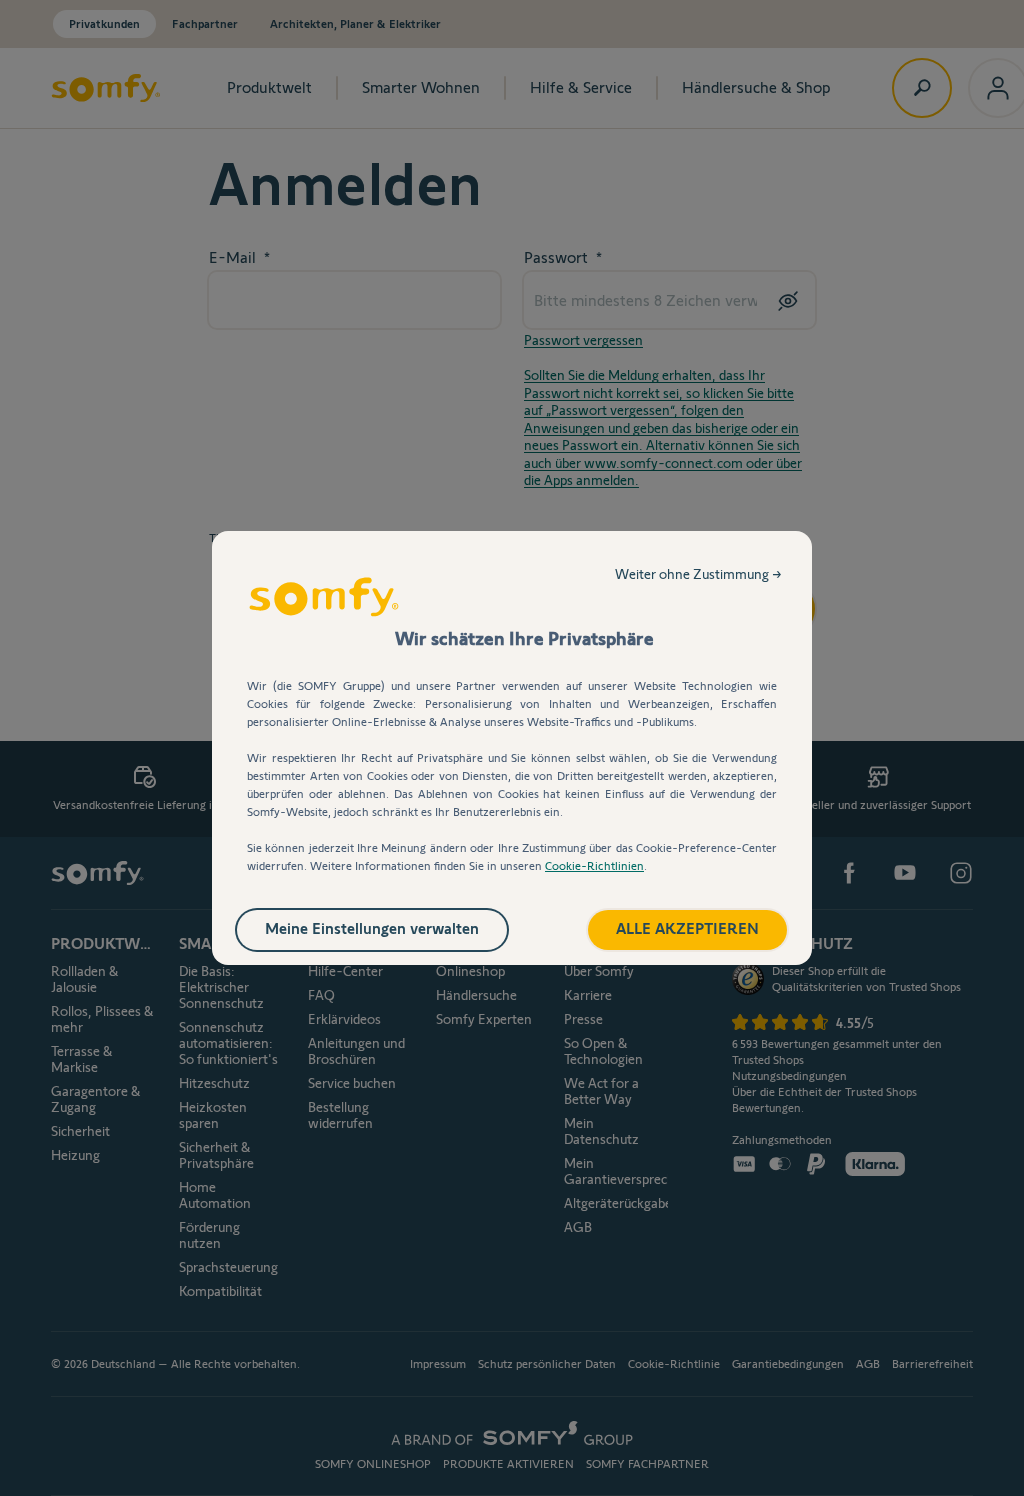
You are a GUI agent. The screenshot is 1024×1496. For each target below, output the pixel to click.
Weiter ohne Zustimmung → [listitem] (698, 574)
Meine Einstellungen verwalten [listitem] (372, 928)
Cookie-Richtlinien (594, 865)
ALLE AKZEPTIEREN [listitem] (687, 928)
